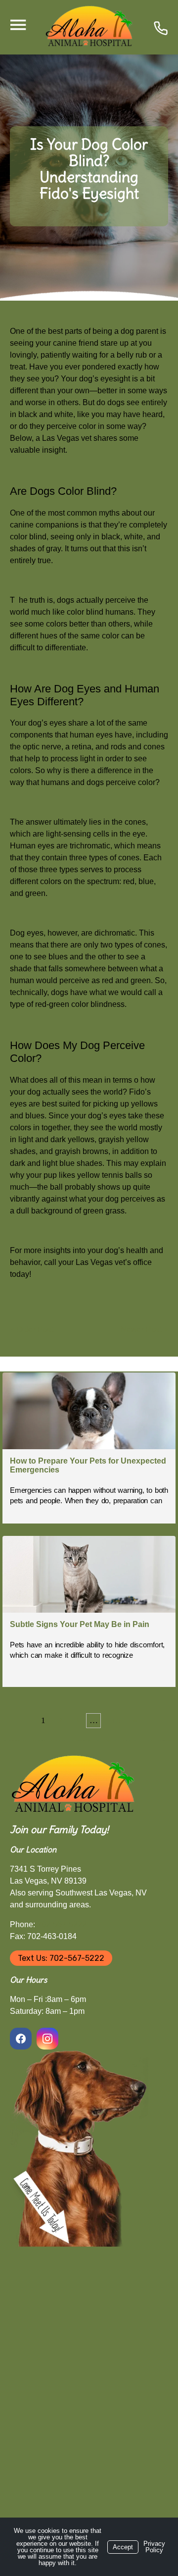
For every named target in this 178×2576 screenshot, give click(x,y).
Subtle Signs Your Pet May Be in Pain (80, 1624)
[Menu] (18, 25)
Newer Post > (144, 1330)
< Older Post (32, 1330)
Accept (123, 2547)
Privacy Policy (154, 2547)
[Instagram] (47, 2039)
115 (114, 1720)
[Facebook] (22, 2039)
